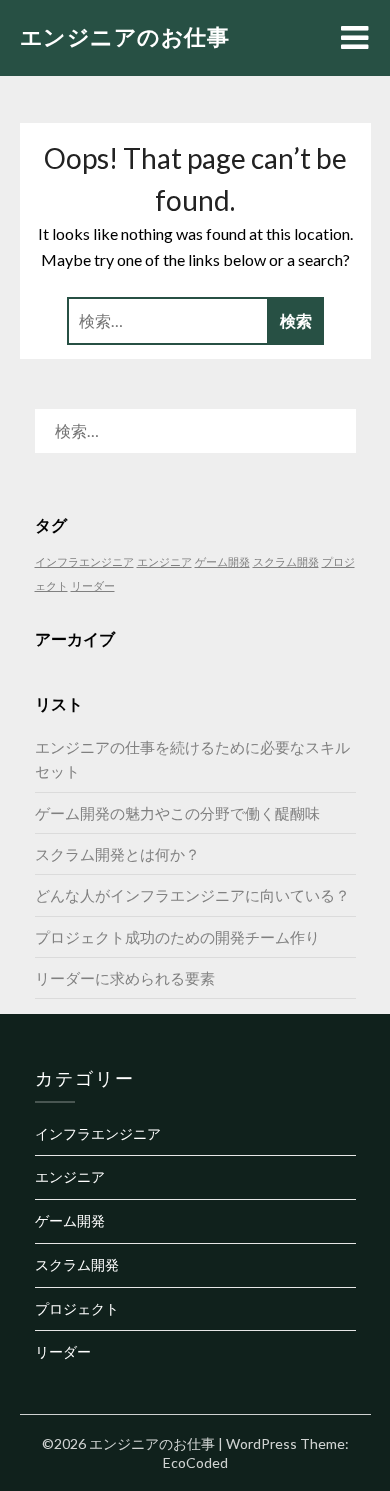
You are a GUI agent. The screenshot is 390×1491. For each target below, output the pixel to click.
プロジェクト (77, 1308)
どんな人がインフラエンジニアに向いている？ (192, 895)
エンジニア (164, 561)
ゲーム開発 (222, 561)
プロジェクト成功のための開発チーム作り (177, 937)
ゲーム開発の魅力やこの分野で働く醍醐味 (177, 813)
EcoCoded (195, 1462)
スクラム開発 (286, 561)
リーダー (93, 585)
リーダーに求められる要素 (125, 978)
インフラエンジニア (84, 561)
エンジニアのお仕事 (125, 36)
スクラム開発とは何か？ (117, 854)
